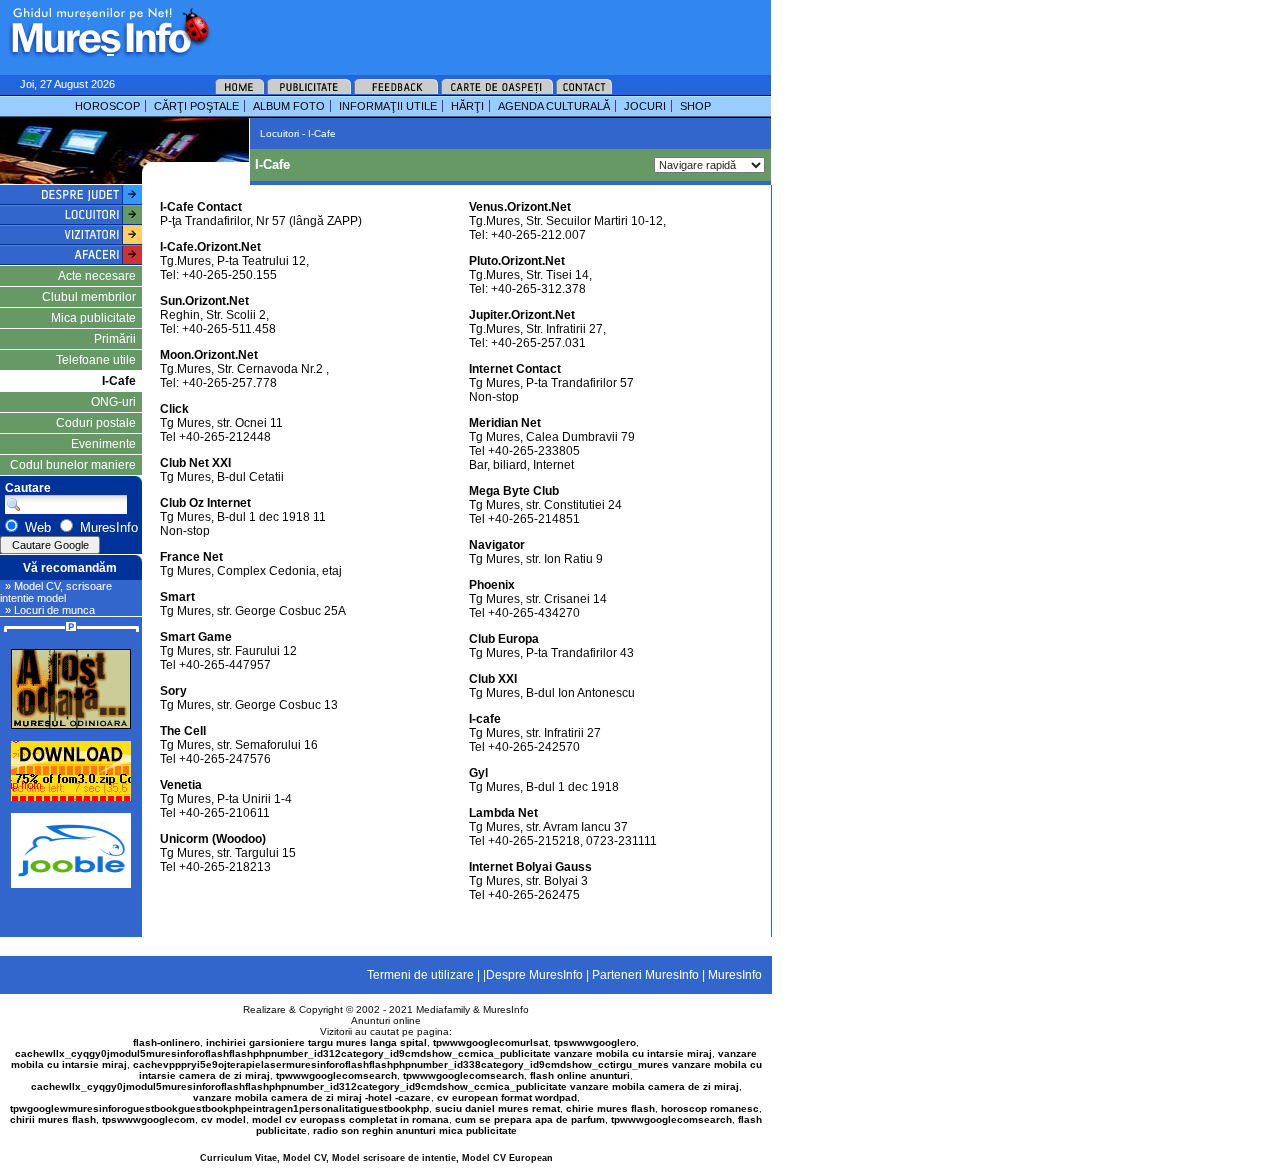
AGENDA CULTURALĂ (554, 106)
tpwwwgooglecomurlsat (490, 1042)
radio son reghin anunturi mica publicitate (415, 1130)
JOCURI (645, 106)
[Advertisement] (464, 30)
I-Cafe (119, 381)
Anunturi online (386, 1020)
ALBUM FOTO (289, 106)
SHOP (695, 106)
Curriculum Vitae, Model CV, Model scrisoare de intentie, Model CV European (376, 1158)
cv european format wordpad (507, 1097)
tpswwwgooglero (595, 1042)
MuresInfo (506, 1009)
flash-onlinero (166, 1042)
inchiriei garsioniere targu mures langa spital (316, 1042)
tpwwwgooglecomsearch (336, 1075)
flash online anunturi (580, 1075)
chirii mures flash (53, 1119)
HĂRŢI (467, 106)
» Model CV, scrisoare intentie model (56, 592)
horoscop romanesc (710, 1108)
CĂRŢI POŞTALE (196, 106)
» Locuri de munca (50, 610)
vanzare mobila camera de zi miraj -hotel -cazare (312, 1097)
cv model (223, 1119)
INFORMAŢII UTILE (388, 106)
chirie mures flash (610, 1108)
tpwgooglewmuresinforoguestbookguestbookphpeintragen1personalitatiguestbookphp (219, 1108)
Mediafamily (443, 1009)
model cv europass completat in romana (350, 1119)
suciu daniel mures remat (497, 1108)
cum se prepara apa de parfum (530, 1119)
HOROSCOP (107, 106)
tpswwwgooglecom (148, 1119)
